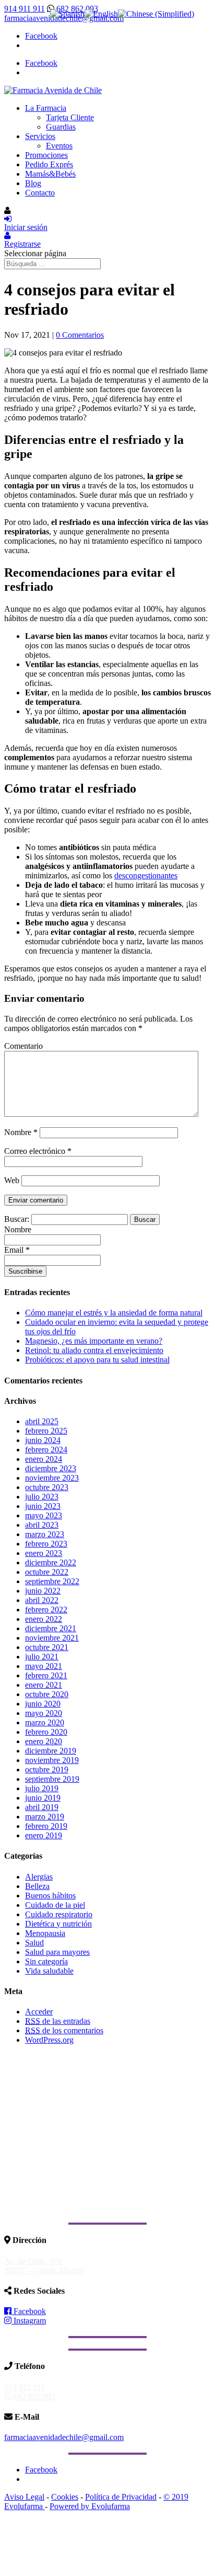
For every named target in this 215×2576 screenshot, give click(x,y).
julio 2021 (42, 1657)
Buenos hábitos (50, 1896)
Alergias (39, 1877)
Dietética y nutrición (58, 1924)
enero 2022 (44, 1619)
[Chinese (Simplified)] (156, 14)
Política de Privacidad (121, 2497)
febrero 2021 (46, 1675)
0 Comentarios (80, 335)
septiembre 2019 (52, 1779)
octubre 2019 (47, 1770)
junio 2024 (43, 1440)
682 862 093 (76, 9)
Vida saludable (49, 1971)
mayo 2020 (44, 1713)
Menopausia (45, 1933)
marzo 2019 (45, 1817)
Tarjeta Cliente (70, 117)
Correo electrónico (38, 1151)
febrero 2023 (46, 1544)
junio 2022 (43, 1591)
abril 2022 (42, 1600)
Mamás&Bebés (50, 174)
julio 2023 (42, 1497)
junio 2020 (43, 1704)
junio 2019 (43, 1798)
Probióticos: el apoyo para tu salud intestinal (97, 1360)
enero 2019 (44, 1835)
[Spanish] (67, 14)
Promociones (46, 155)
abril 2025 (42, 1421)
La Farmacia (46, 108)
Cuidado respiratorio (59, 1914)
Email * (17, 1250)
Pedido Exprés (49, 164)
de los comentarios (64, 2030)
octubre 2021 (47, 1647)
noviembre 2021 (52, 1638)
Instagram (29, 2321)
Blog (33, 183)
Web (12, 1180)
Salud (34, 1943)
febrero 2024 (46, 1450)
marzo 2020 (45, 1722)
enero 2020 (44, 1741)
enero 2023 (44, 1553)
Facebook (29, 2311)
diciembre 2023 (51, 1468)
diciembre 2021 (51, 1628)
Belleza (37, 1886)
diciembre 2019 (51, 1751)
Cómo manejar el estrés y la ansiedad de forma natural (114, 1313)
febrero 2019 (46, 1826)
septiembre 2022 (52, 1581)
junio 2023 (43, 1506)
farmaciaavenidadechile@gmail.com (64, 2437)
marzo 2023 (45, 1534)
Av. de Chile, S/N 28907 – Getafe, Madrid (44, 2266)
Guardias (61, 127)
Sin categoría (46, 1961)
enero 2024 (44, 1459)
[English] (101, 14)
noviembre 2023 (52, 1478)
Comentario (23, 1046)
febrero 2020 (46, 1732)
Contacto (40, 193)
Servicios (40, 136)
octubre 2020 (47, 1694)
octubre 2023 (47, 1487)
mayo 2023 (44, 1515)
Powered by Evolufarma (90, 2506)
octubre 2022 (47, 1572)
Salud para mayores (57, 1952)
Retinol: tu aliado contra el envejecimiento (94, 1350)
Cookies (65, 2497)
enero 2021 (44, 1685)
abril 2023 (42, 1525)
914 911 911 (25, 9)
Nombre (21, 1132)
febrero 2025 (46, 1431)
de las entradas (58, 2021)
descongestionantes (146, 875)
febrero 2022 (46, 1610)
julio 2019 (42, 1788)
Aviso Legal (24, 2497)
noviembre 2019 (52, 1760)
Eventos (59, 146)
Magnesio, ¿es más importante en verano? (94, 1341)
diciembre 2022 (51, 1562)
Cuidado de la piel (55, 1905)
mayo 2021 (44, 1666)
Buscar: (17, 1219)
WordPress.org (49, 2040)
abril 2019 (42, 1807)
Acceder (39, 2012)
